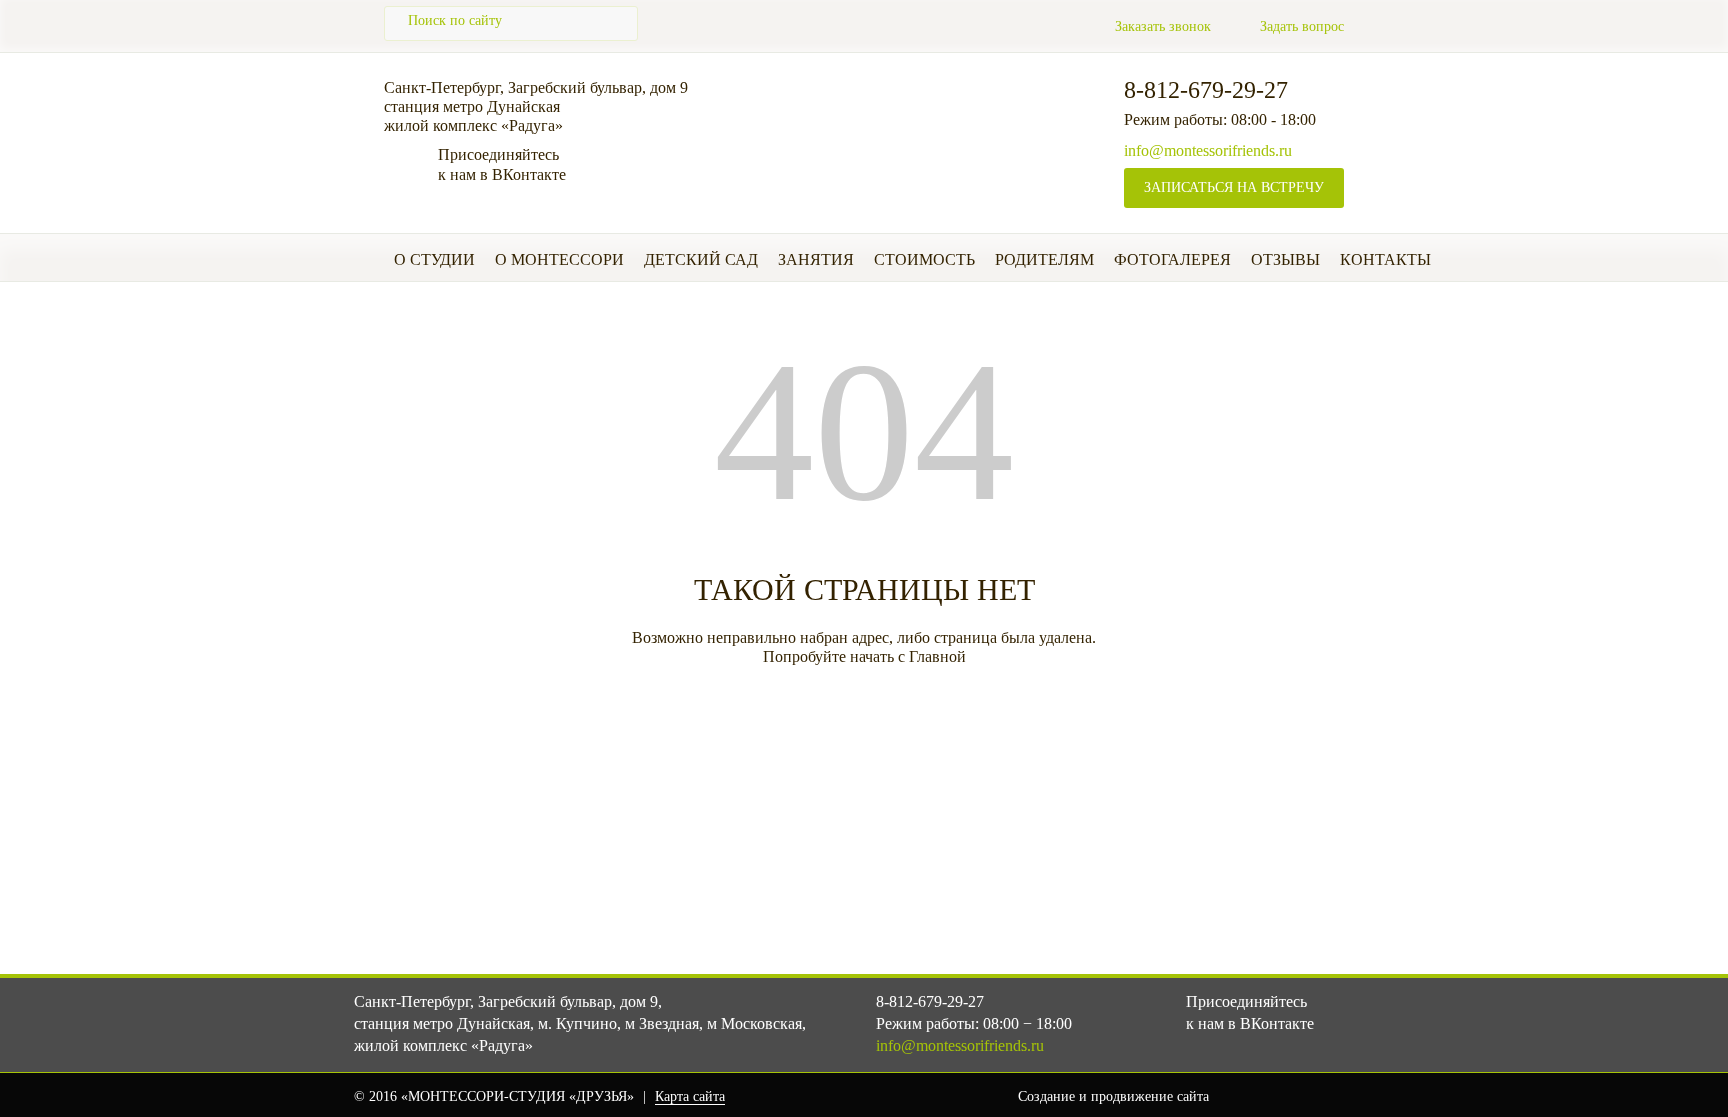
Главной (937, 656)
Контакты (1385, 259)
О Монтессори (559, 259)
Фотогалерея (1172, 259)
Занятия (816, 259)
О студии (434, 259)
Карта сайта (690, 1096)
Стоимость (924, 259)
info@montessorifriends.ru (1208, 150)
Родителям (1044, 259)
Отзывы (1285, 259)
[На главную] (889, 122)
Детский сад (701, 259)
